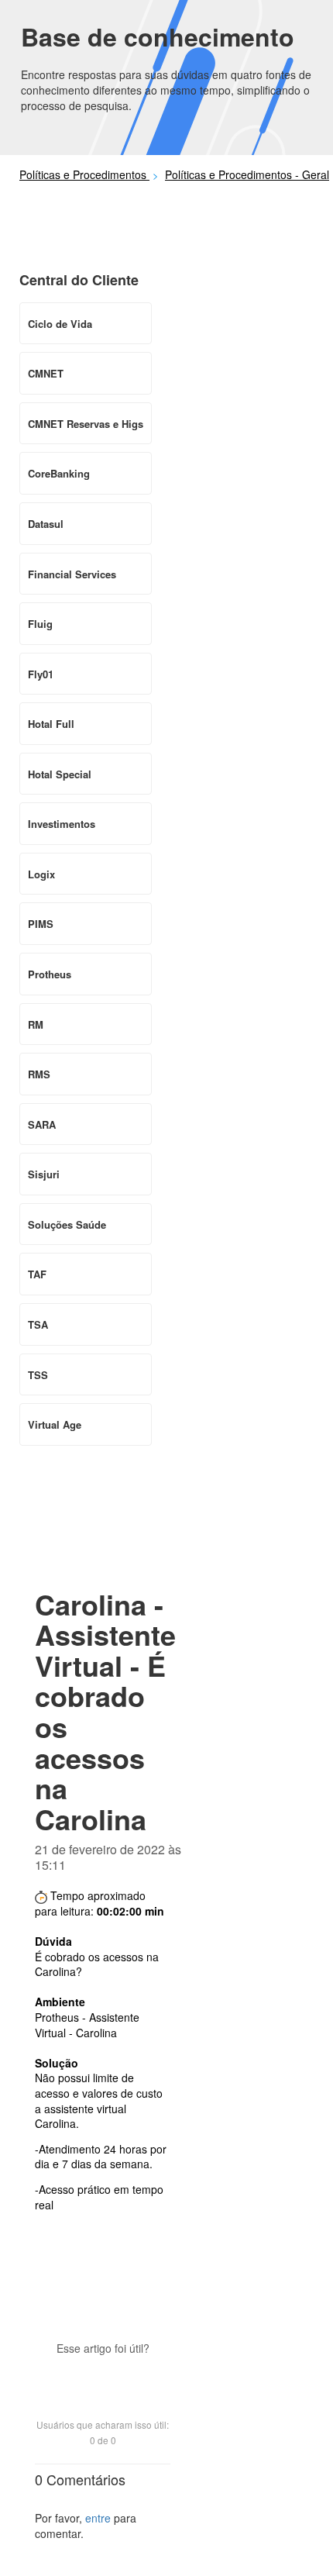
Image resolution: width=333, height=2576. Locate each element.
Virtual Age (55, 1424)
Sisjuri (44, 1174)
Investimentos (62, 824)
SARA (42, 1124)
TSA (38, 1324)
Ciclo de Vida (60, 324)
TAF (37, 1274)
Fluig (40, 624)
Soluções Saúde (67, 1224)
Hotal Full (51, 724)
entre (98, 2518)
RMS (39, 1074)
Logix (41, 874)
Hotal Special (60, 774)
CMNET (46, 373)
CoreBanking (59, 473)
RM (36, 1024)
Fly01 (41, 674)
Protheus (50, 974)
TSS (38, 1375)
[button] (103, 2375)
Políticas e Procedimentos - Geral (247, 174)
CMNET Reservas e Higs (86, 424)
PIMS (41, 924)
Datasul (46, 524)
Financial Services (72, 574)
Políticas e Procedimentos (84, 174)
